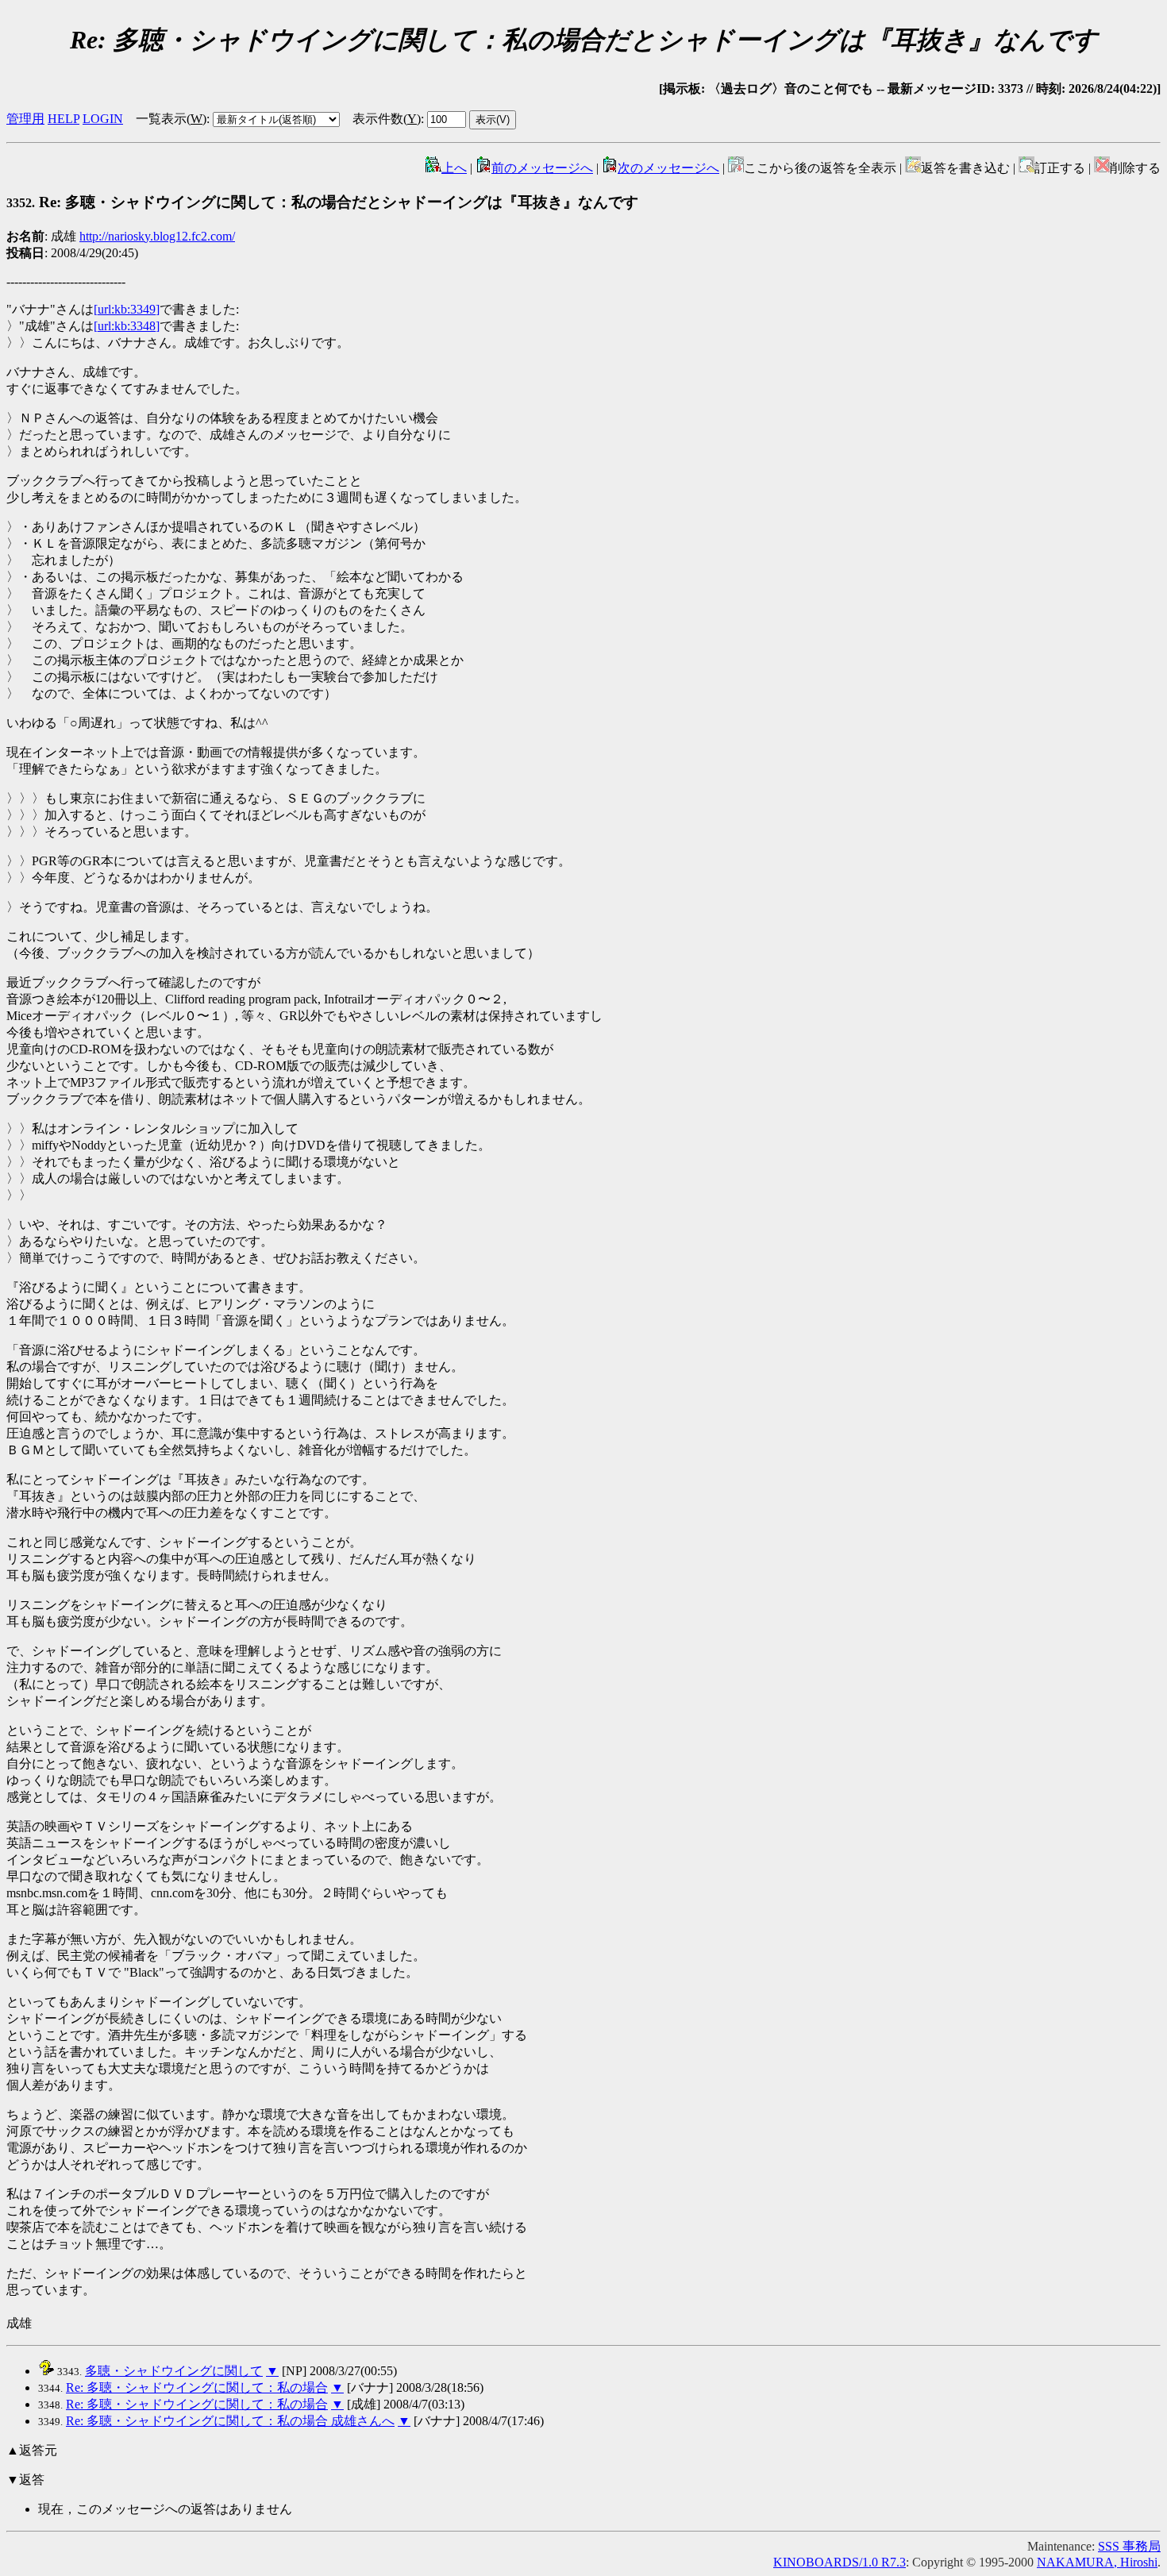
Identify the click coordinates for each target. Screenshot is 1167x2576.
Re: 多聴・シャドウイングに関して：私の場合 (197, 2387)
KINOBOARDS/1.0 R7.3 (840, 2562)
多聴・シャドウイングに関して (174, 2371)
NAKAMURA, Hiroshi (1097, 2562)
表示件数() (387, 119)
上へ (454, 168)
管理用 (25, 119)
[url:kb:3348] (127, 326)
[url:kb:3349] (127, 309)
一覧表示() (171, 119)
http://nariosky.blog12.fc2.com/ (157, 236)
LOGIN (103, 119)
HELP (64, 119)
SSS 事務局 (1129, 2546)
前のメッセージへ (542, 168)
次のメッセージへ (668, 168)
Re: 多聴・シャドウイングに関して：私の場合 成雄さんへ (230, 2421)
